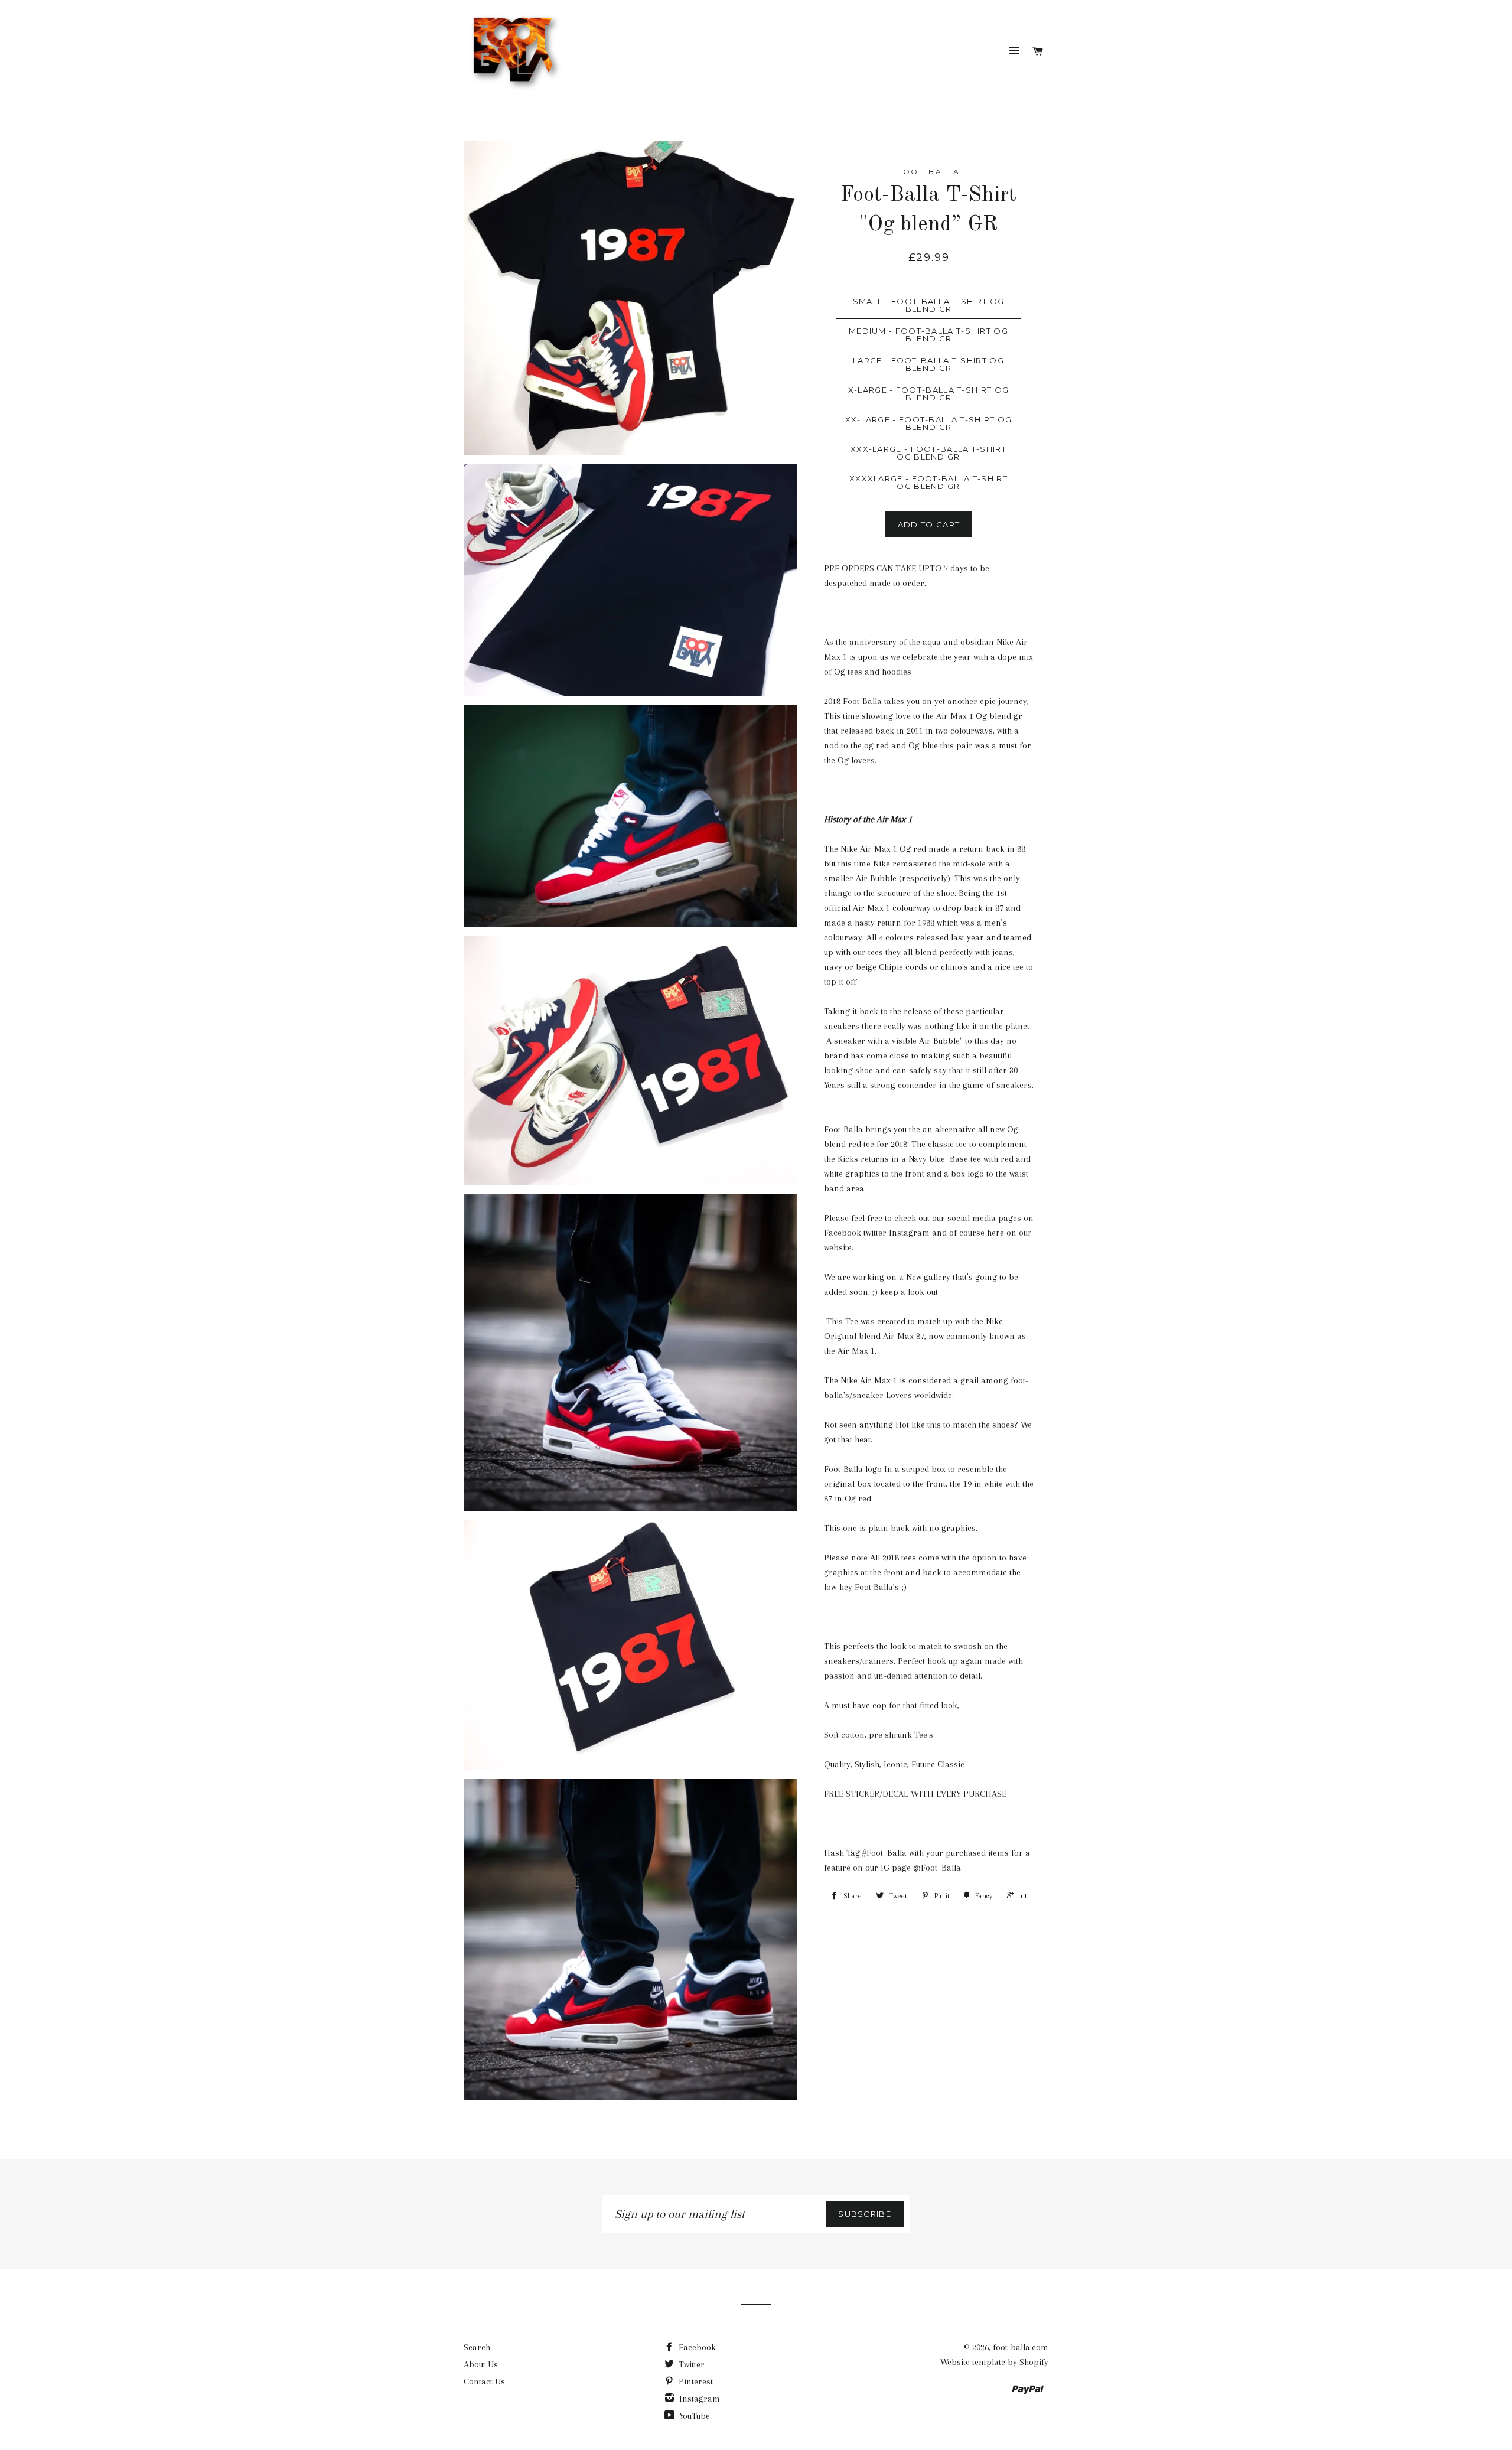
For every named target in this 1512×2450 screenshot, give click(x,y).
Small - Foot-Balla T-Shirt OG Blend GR (929, 305)
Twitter (690, 2364)
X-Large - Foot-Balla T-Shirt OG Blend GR (928, 394)
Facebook (696, 2347)
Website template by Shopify (994, 2362)
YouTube (693, 2416)
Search (477, 2347)
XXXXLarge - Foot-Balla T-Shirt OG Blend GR (928, 482)
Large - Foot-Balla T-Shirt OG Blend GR (928, 364)
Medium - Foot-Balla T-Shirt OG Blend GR (928, 335)
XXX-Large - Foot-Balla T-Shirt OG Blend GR (928, 453)
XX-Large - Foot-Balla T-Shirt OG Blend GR (929, 423)
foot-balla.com (1021, 2347)
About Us (481, 2364)
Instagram (698, 2399)
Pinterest (695, 2381)
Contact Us (484, 2381)
